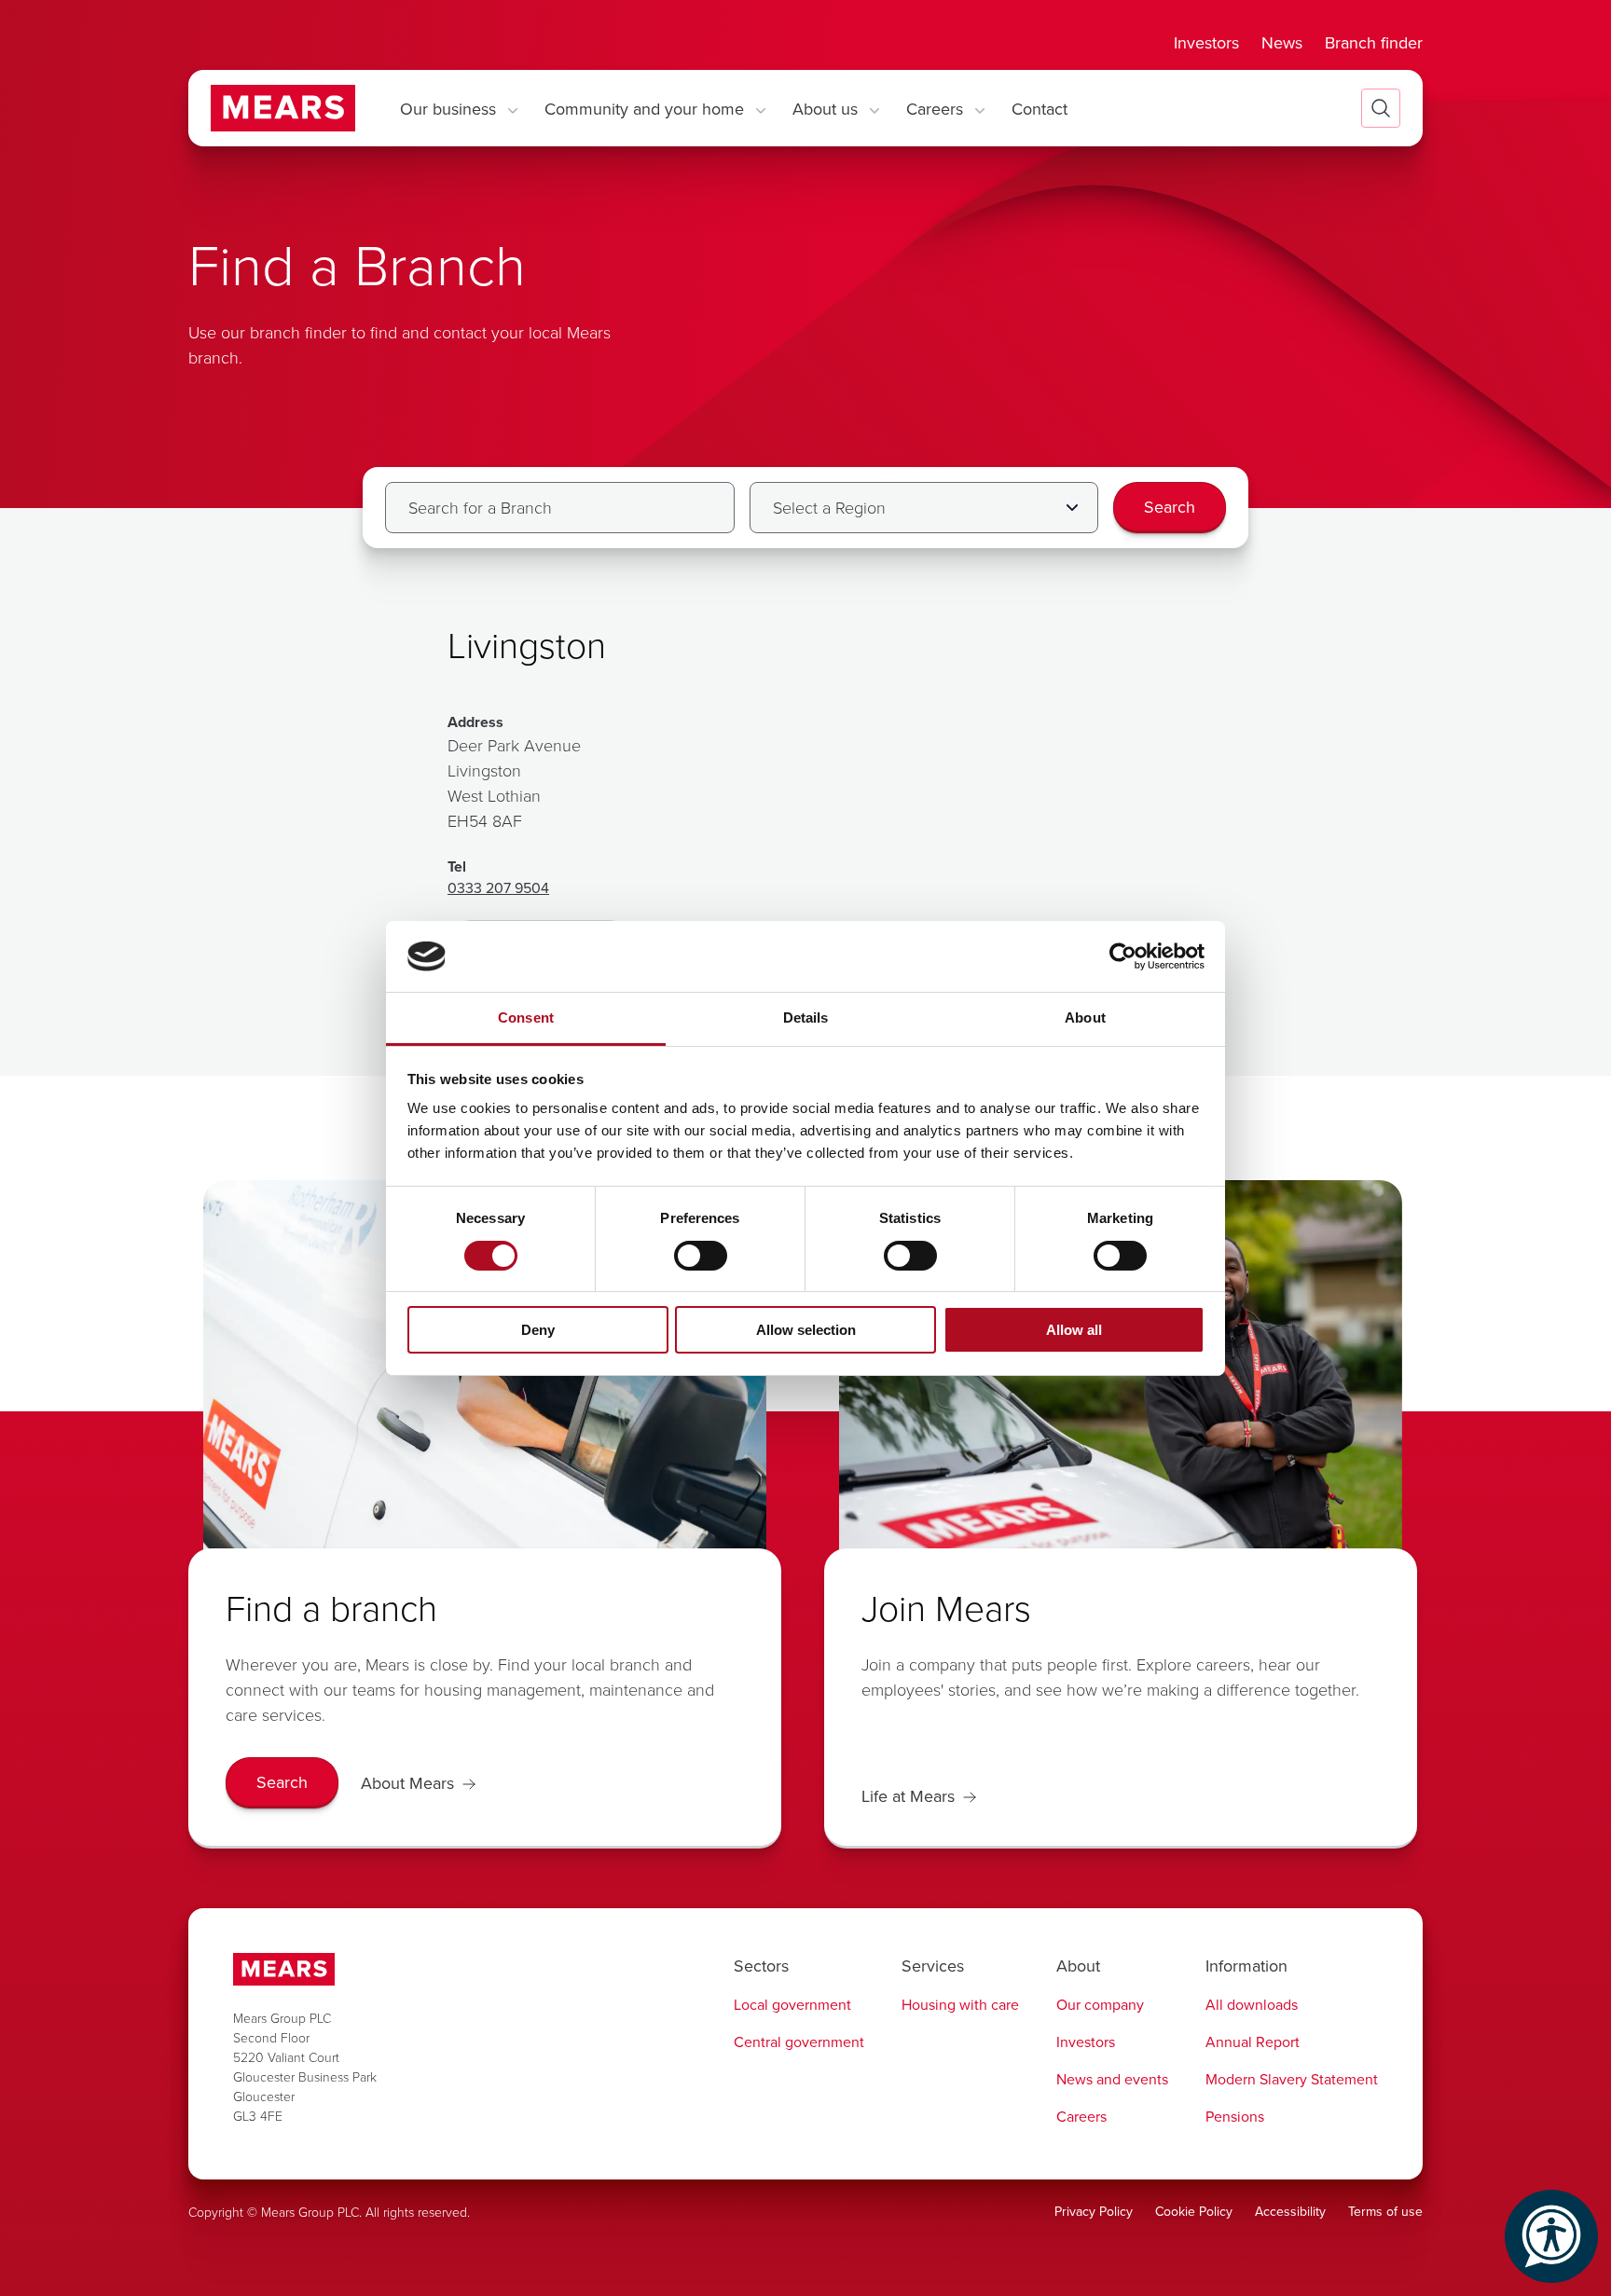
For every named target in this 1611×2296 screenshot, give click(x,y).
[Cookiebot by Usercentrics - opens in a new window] (1123, 956)
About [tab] (1085, 1017)
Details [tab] (806, 1017)
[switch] (701, 1256)
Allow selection (806, 1330)
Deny (538, 1330)
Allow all (1074, 1330)
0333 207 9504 (498, 887)
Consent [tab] (526, 1017)
